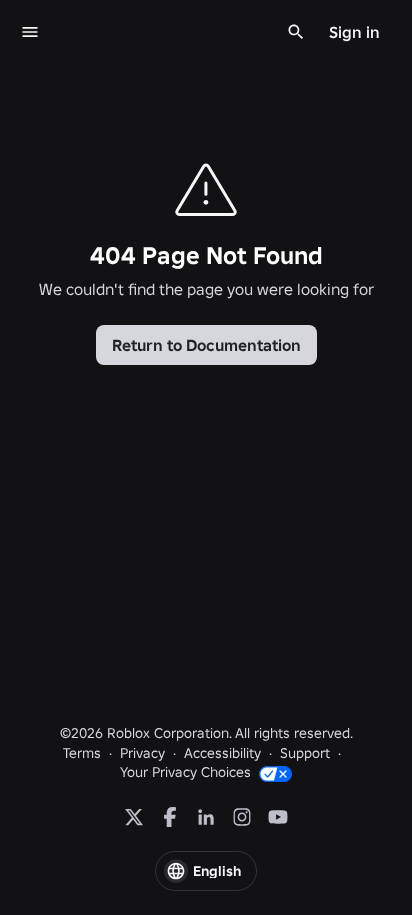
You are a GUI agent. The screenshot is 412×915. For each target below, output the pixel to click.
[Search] (296, 32)
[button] (206, 871)
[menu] (30, 32)
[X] (134, 817)
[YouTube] (278, 817)
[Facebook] (170, 817)
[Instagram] (242, 817)
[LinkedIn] (206, 817)
